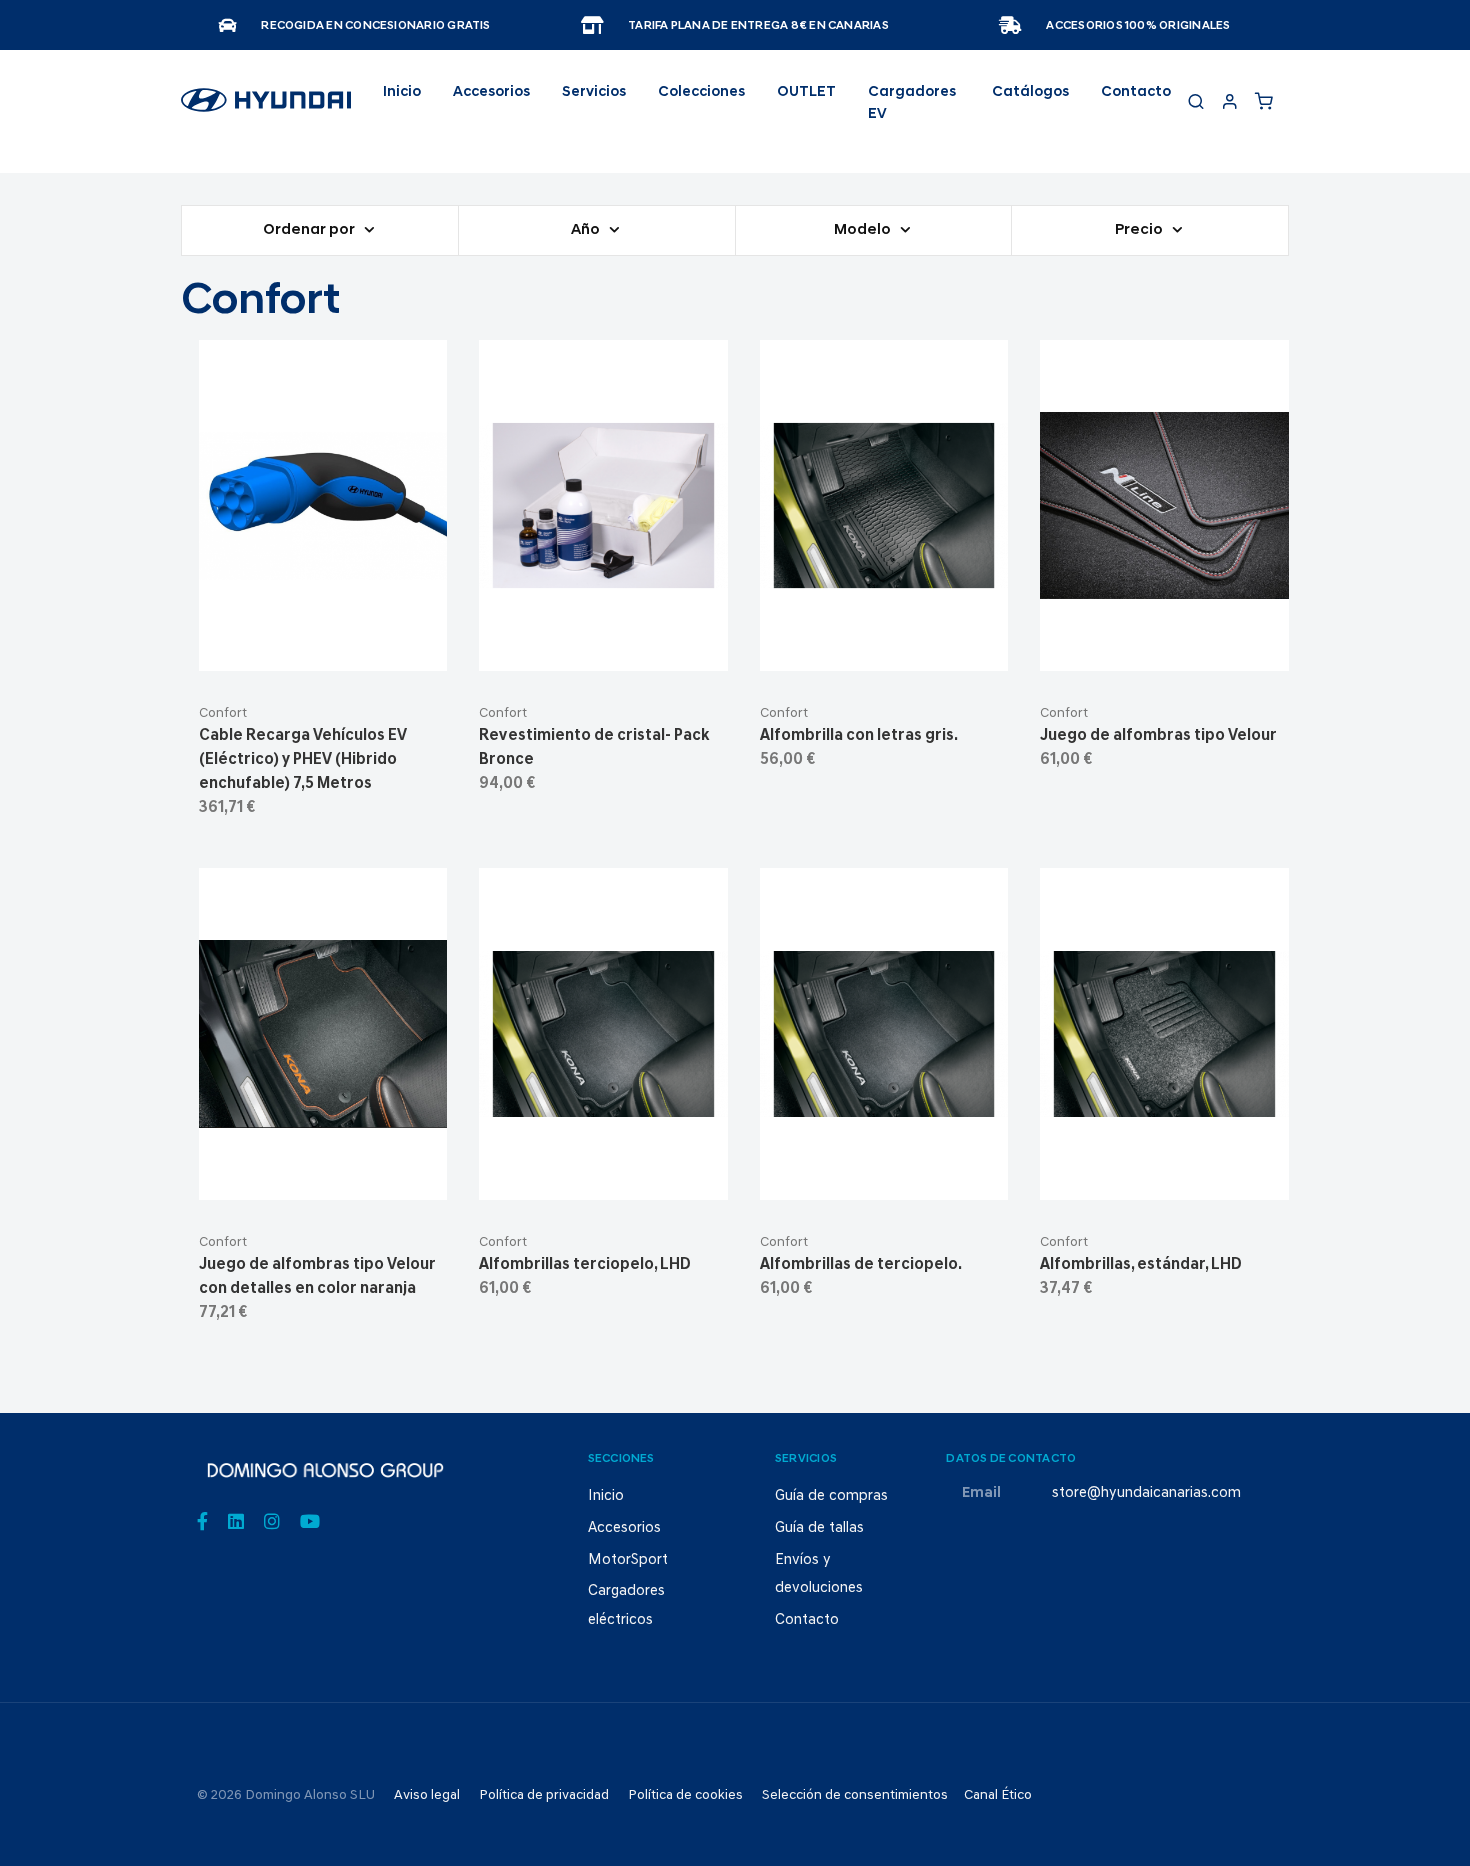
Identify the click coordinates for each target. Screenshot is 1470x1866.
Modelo (864, 230)
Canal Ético (998, 1795)
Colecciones (701, 92)
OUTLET (806, 92)
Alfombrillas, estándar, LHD (1141, 1265)
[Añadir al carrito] (323, 647)
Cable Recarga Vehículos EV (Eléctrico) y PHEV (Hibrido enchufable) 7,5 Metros (303, 760)
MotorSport (628, 1560)
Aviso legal (427, 1795)
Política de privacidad (544, 1795)
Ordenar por (310, 230)
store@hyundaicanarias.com (1146, 1493)
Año (587, 230)
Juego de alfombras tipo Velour (1158, 736)
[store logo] (266, 109)
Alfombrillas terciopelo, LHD (585, 1265)
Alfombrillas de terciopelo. (861, 1265)
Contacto (1136, 92)
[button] (371, 647)
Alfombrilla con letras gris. (859, 736)
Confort (223, 713)
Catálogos (1030, 92)
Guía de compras (831, 1496)
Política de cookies (685, 1795)
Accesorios (624, 1528)
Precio (1140, 230)
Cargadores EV (912, 103)
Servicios (594, 92)
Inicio (402, 92)
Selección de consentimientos (855, 1795)
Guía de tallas (819, 1528)
